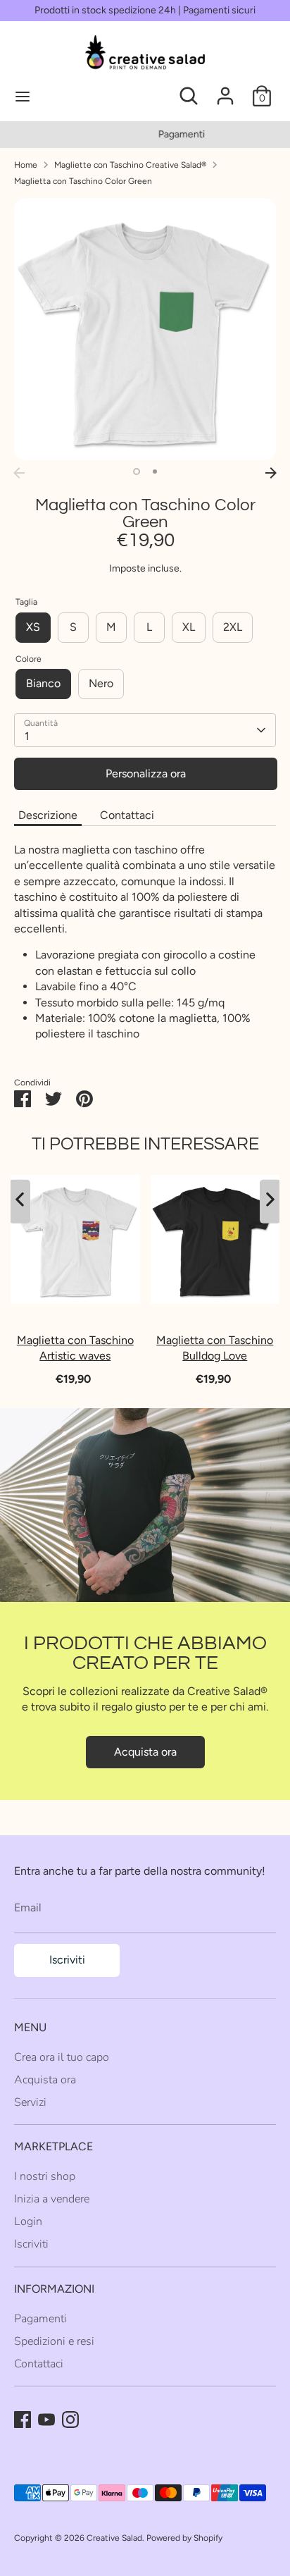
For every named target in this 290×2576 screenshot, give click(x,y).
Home (26, 165)
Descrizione (48, 815)
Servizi (30, 2102)
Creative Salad (114, 2538)
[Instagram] (70, 2420)
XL (189, 627)
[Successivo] (271, 473)
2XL (233, 627)
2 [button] (155, 472)
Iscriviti (67, 1960)
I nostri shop (45, 2176)
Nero (101, 683)
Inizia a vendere (52, 2199)
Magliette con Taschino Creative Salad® (130, 165)
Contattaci (127, 815)
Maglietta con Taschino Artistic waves (75, 1348)
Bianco (43, 683)
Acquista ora (145, 1752)
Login (28, 2221)
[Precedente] (19, 473)
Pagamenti (145, 134)
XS (33, 627)
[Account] (225, 89)
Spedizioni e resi (54, 2341)
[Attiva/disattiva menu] (71, 96)
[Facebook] (23, 2420)
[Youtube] (46, 2420)
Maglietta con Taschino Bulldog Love (215, 1348)
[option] (145, 135)
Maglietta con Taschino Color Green (83, 181)
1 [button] (137, 472)
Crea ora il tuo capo (62, 2057)
